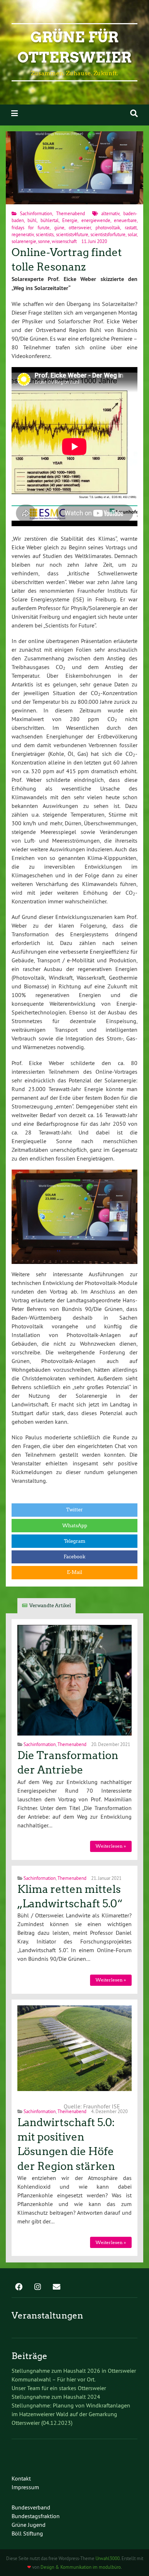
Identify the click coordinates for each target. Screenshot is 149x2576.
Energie (70, 220)
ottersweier (80, 227)
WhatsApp (75, 1526)
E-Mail (74, 1572)
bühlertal (50, 220)
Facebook (74, 1557)
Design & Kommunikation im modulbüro (81, 2567)
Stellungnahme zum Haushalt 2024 (56, 2397)
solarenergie (24, 241)
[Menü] (14, 113)
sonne (44, 241)
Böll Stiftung (27, 2533)
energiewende (96, 220)
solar (132, 234)
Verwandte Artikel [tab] (50, 1606)
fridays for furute (31, 227)
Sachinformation (36, 213)
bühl (32, 220)
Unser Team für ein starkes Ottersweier (59, 2388)
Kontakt (21, 2478)
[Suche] (134, 113)
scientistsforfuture (108, 234)
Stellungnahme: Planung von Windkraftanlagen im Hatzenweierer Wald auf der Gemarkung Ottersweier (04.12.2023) (71, 2414)
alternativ (110, 213)
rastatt (131, 227)
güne (59, 227)
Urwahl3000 (108, 2558)
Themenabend (71, 213)
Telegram (75, 1541)
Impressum (25, 2487)
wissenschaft (64, 241)
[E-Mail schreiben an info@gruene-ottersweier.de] (56, 2287)
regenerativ (23, 234)
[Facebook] (19, 2287)
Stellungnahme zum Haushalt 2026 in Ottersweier (74, 2371)
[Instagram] (38, 2287)
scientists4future (72, 234)
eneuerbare (125, 220)
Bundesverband (31, 2507)
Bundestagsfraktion (36, 2516)
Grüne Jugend (29, 2525)
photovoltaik (108, 227)
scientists (45, 234)
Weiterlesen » (111, 1846)
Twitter (74, 1510)
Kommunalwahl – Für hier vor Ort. (54, 2379)
